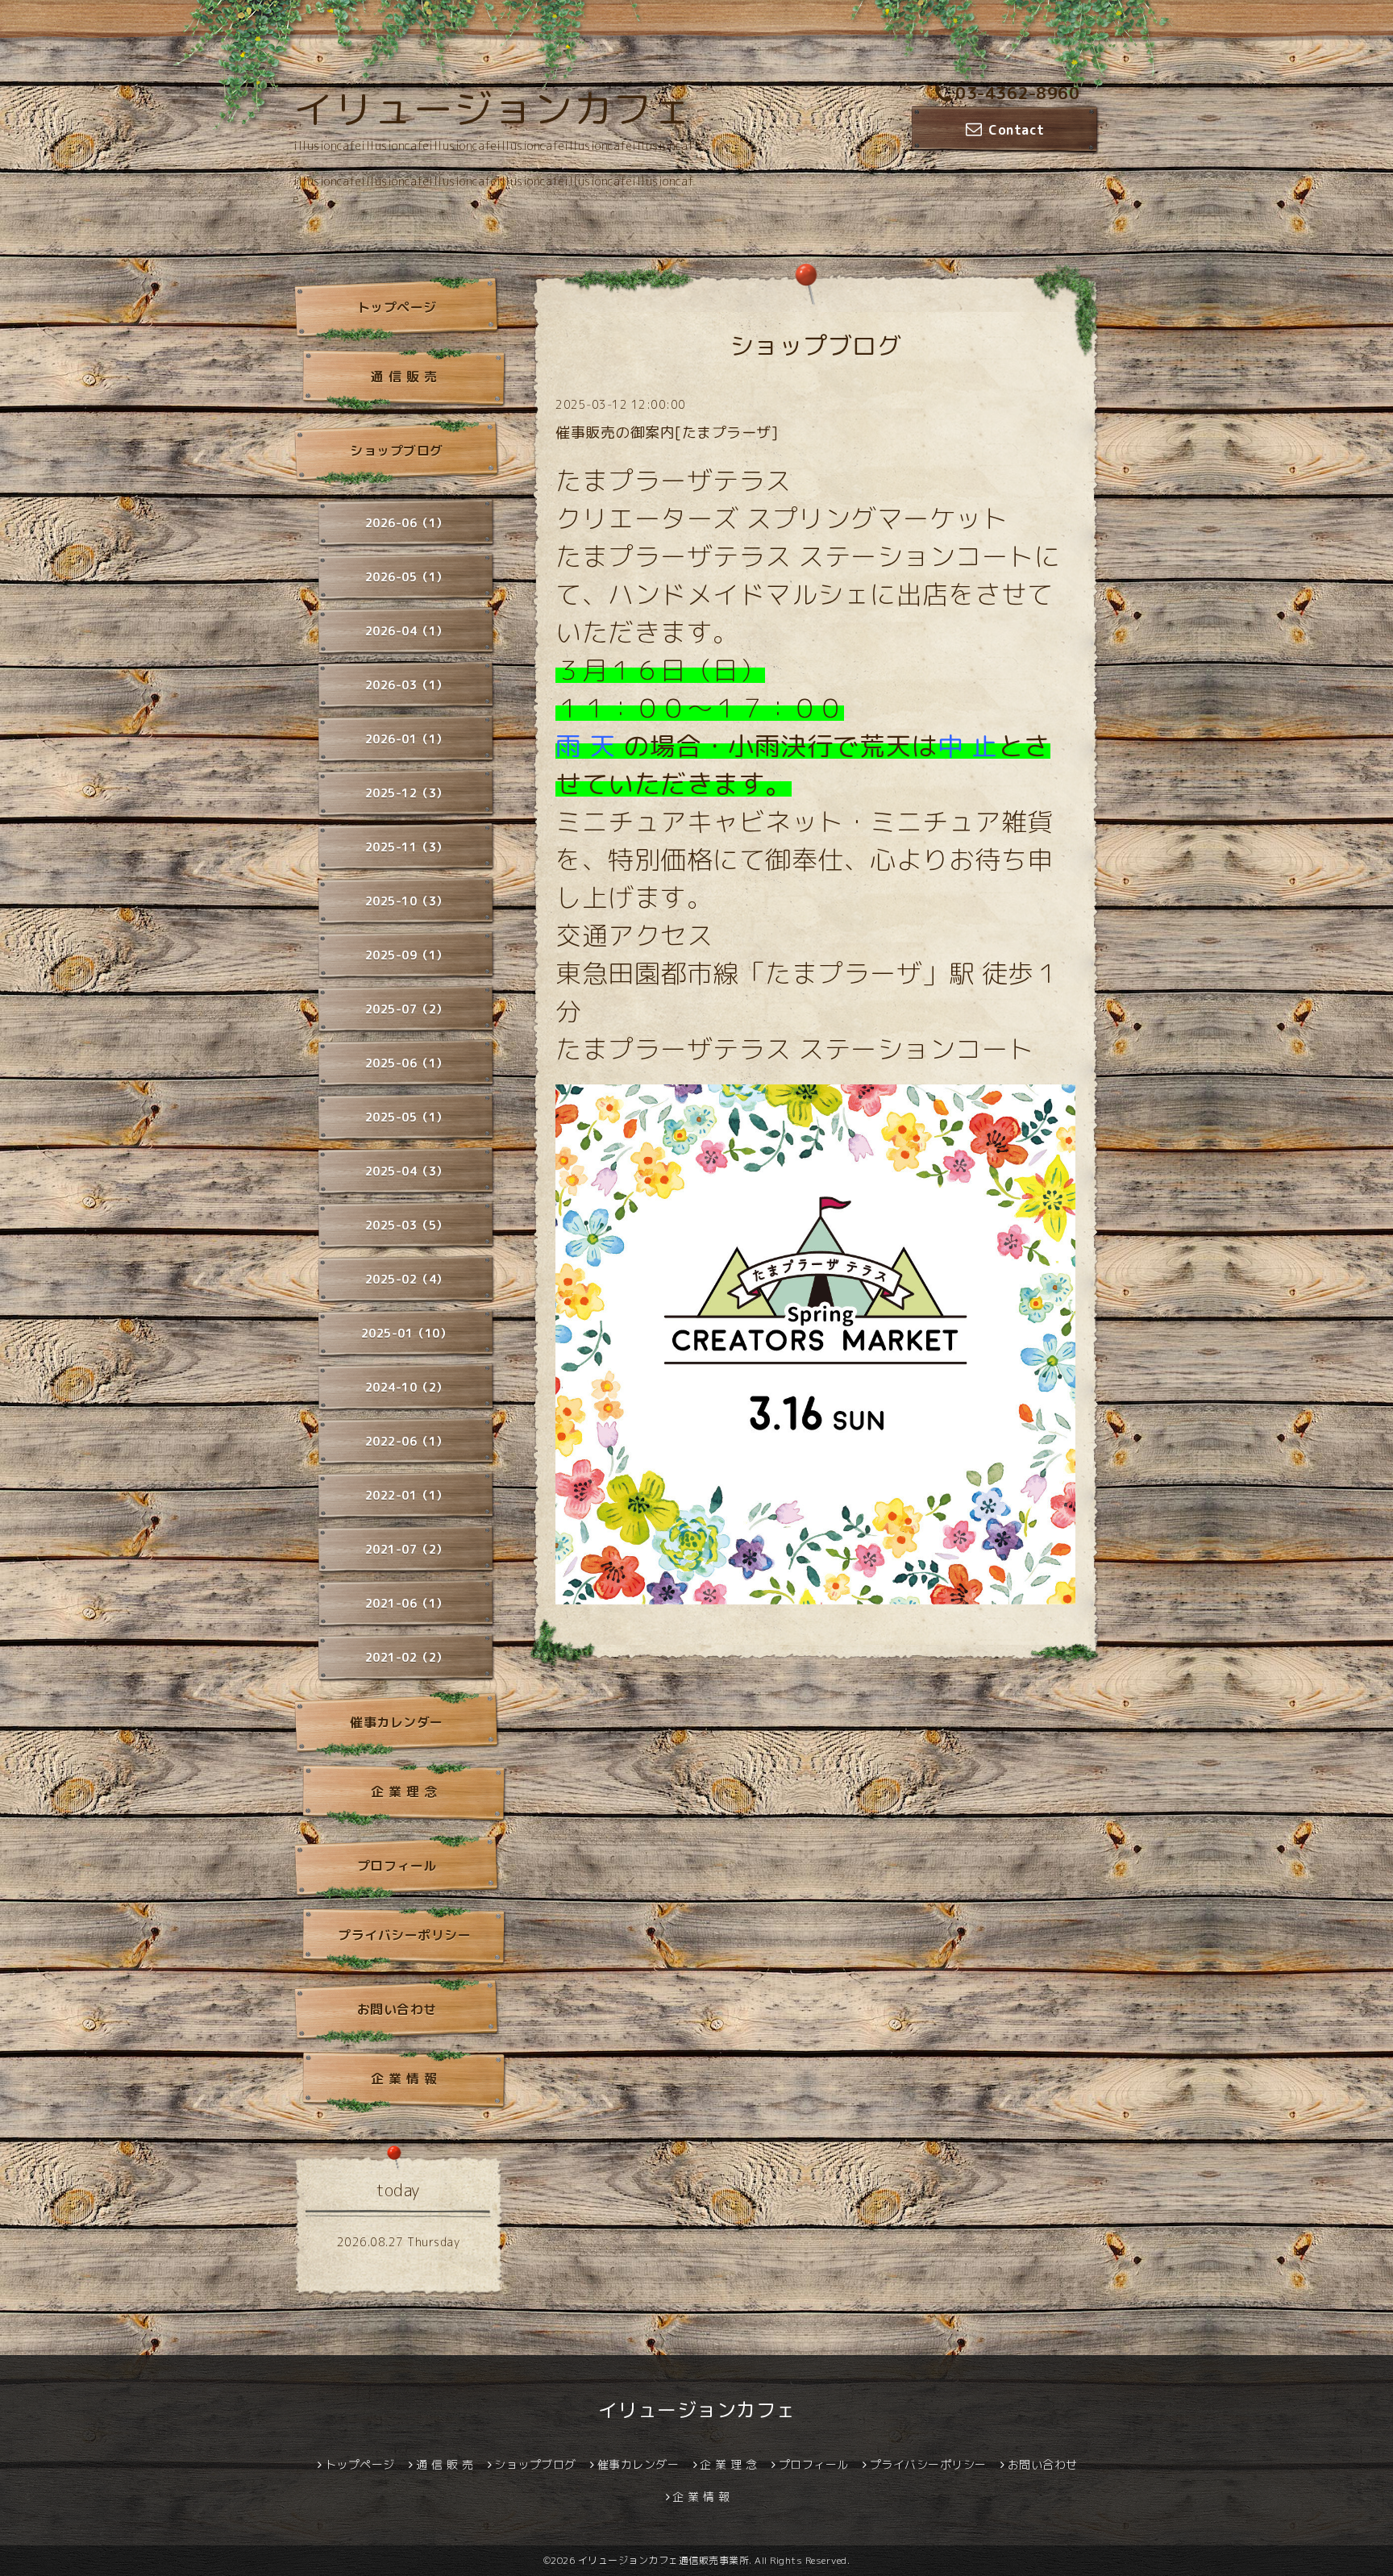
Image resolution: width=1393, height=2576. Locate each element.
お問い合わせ (397, 2009)
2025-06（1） (407, 1063)
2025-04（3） (407, 1171)
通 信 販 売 (404, 377)
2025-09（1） (407, 955)
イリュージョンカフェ (493, 109)
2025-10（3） (407, 901)
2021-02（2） (407, 1657)
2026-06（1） (407, 523)
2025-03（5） (407, 1225)
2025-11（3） (407, 847)
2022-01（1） (407, 1495)
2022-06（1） (407, 1441)
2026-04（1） (407, 631)
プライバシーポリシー (404, 1935)
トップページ (397, 307)
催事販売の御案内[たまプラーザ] (667, 433)
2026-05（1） (407, 577)
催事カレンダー (397, 1722)
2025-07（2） (407, 1009)
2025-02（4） (407, 1279)
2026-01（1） (407, 739)
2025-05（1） (407, 1117)
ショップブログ (397, 451)
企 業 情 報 (404, 2079)
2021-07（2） (407, 1549)
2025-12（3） (407, 793)
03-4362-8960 (1017, 93)
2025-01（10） (407, 1333)
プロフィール (397, 1866)
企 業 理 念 (404, 1792)
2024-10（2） (407, 1387)
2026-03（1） (407, 685)
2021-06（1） (407, 1603)
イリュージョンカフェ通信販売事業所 (664, 2560)
